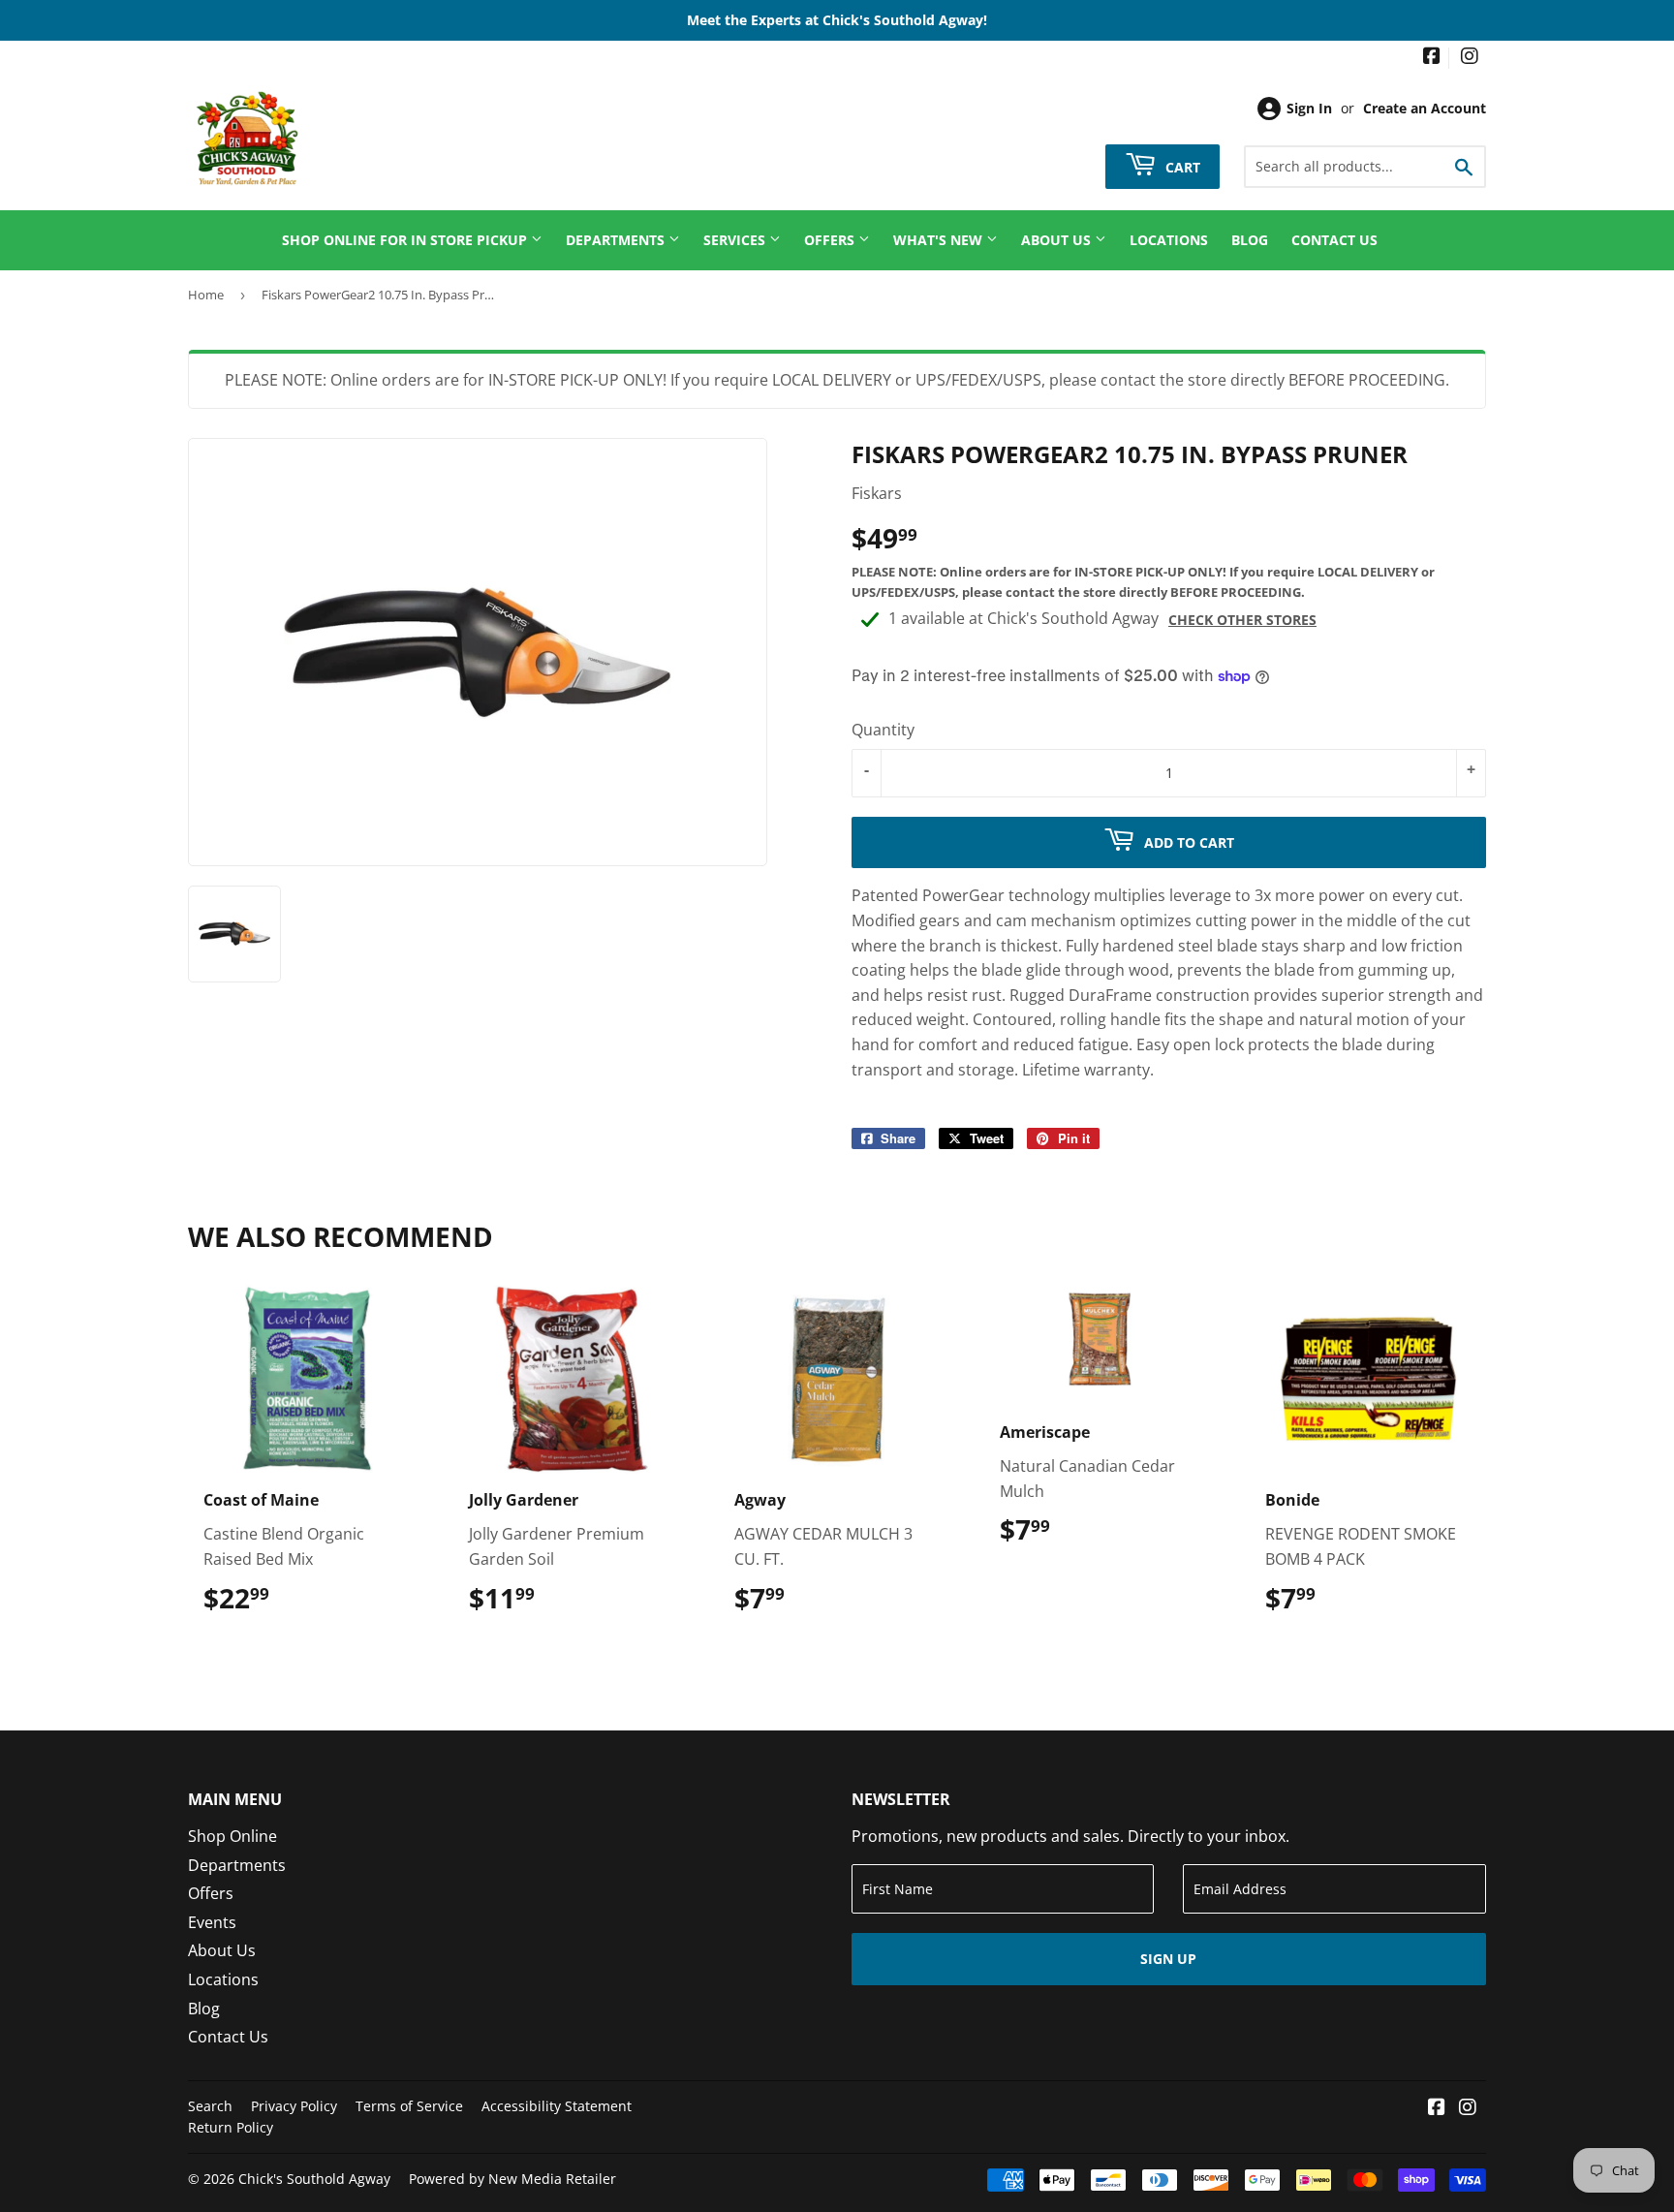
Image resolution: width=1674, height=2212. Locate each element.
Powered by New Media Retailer (512, 2179)
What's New (940, 240)
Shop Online (232, 1836)
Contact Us (1334, 240)
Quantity (883, 730)
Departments (617, 240)
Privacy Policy (294, 2106)
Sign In (1309, 108)
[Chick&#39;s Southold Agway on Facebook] (1432, 58)
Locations (1169, 240)
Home (206, 295)
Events (212, 1922)
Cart (1181, 166)
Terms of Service (409, 2106)
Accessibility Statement (557, 2106)
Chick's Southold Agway (314, 2179)
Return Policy (231, 2127)
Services (736, 240)
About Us (1058, 240)
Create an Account (1425, 108)
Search (210, 2106)
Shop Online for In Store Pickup (406, 240)
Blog (1250, 240)
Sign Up (1168, 1959)
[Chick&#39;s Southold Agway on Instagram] (1470, 58)
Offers (831, 240)
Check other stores (1242, 620)
